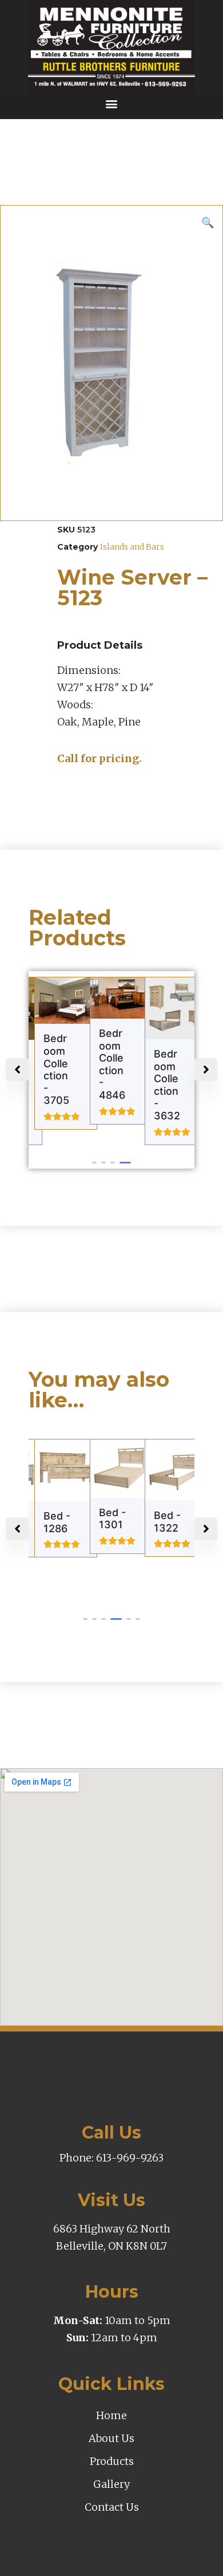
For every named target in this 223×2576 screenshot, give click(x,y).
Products (112, 2461)
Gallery (111, 2484)
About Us (111, 2438)
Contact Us (112, 2507)
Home (111, 2415)
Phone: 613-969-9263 (111, 2158)
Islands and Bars (132, 547)
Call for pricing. (99, 758)
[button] (111, 104)
